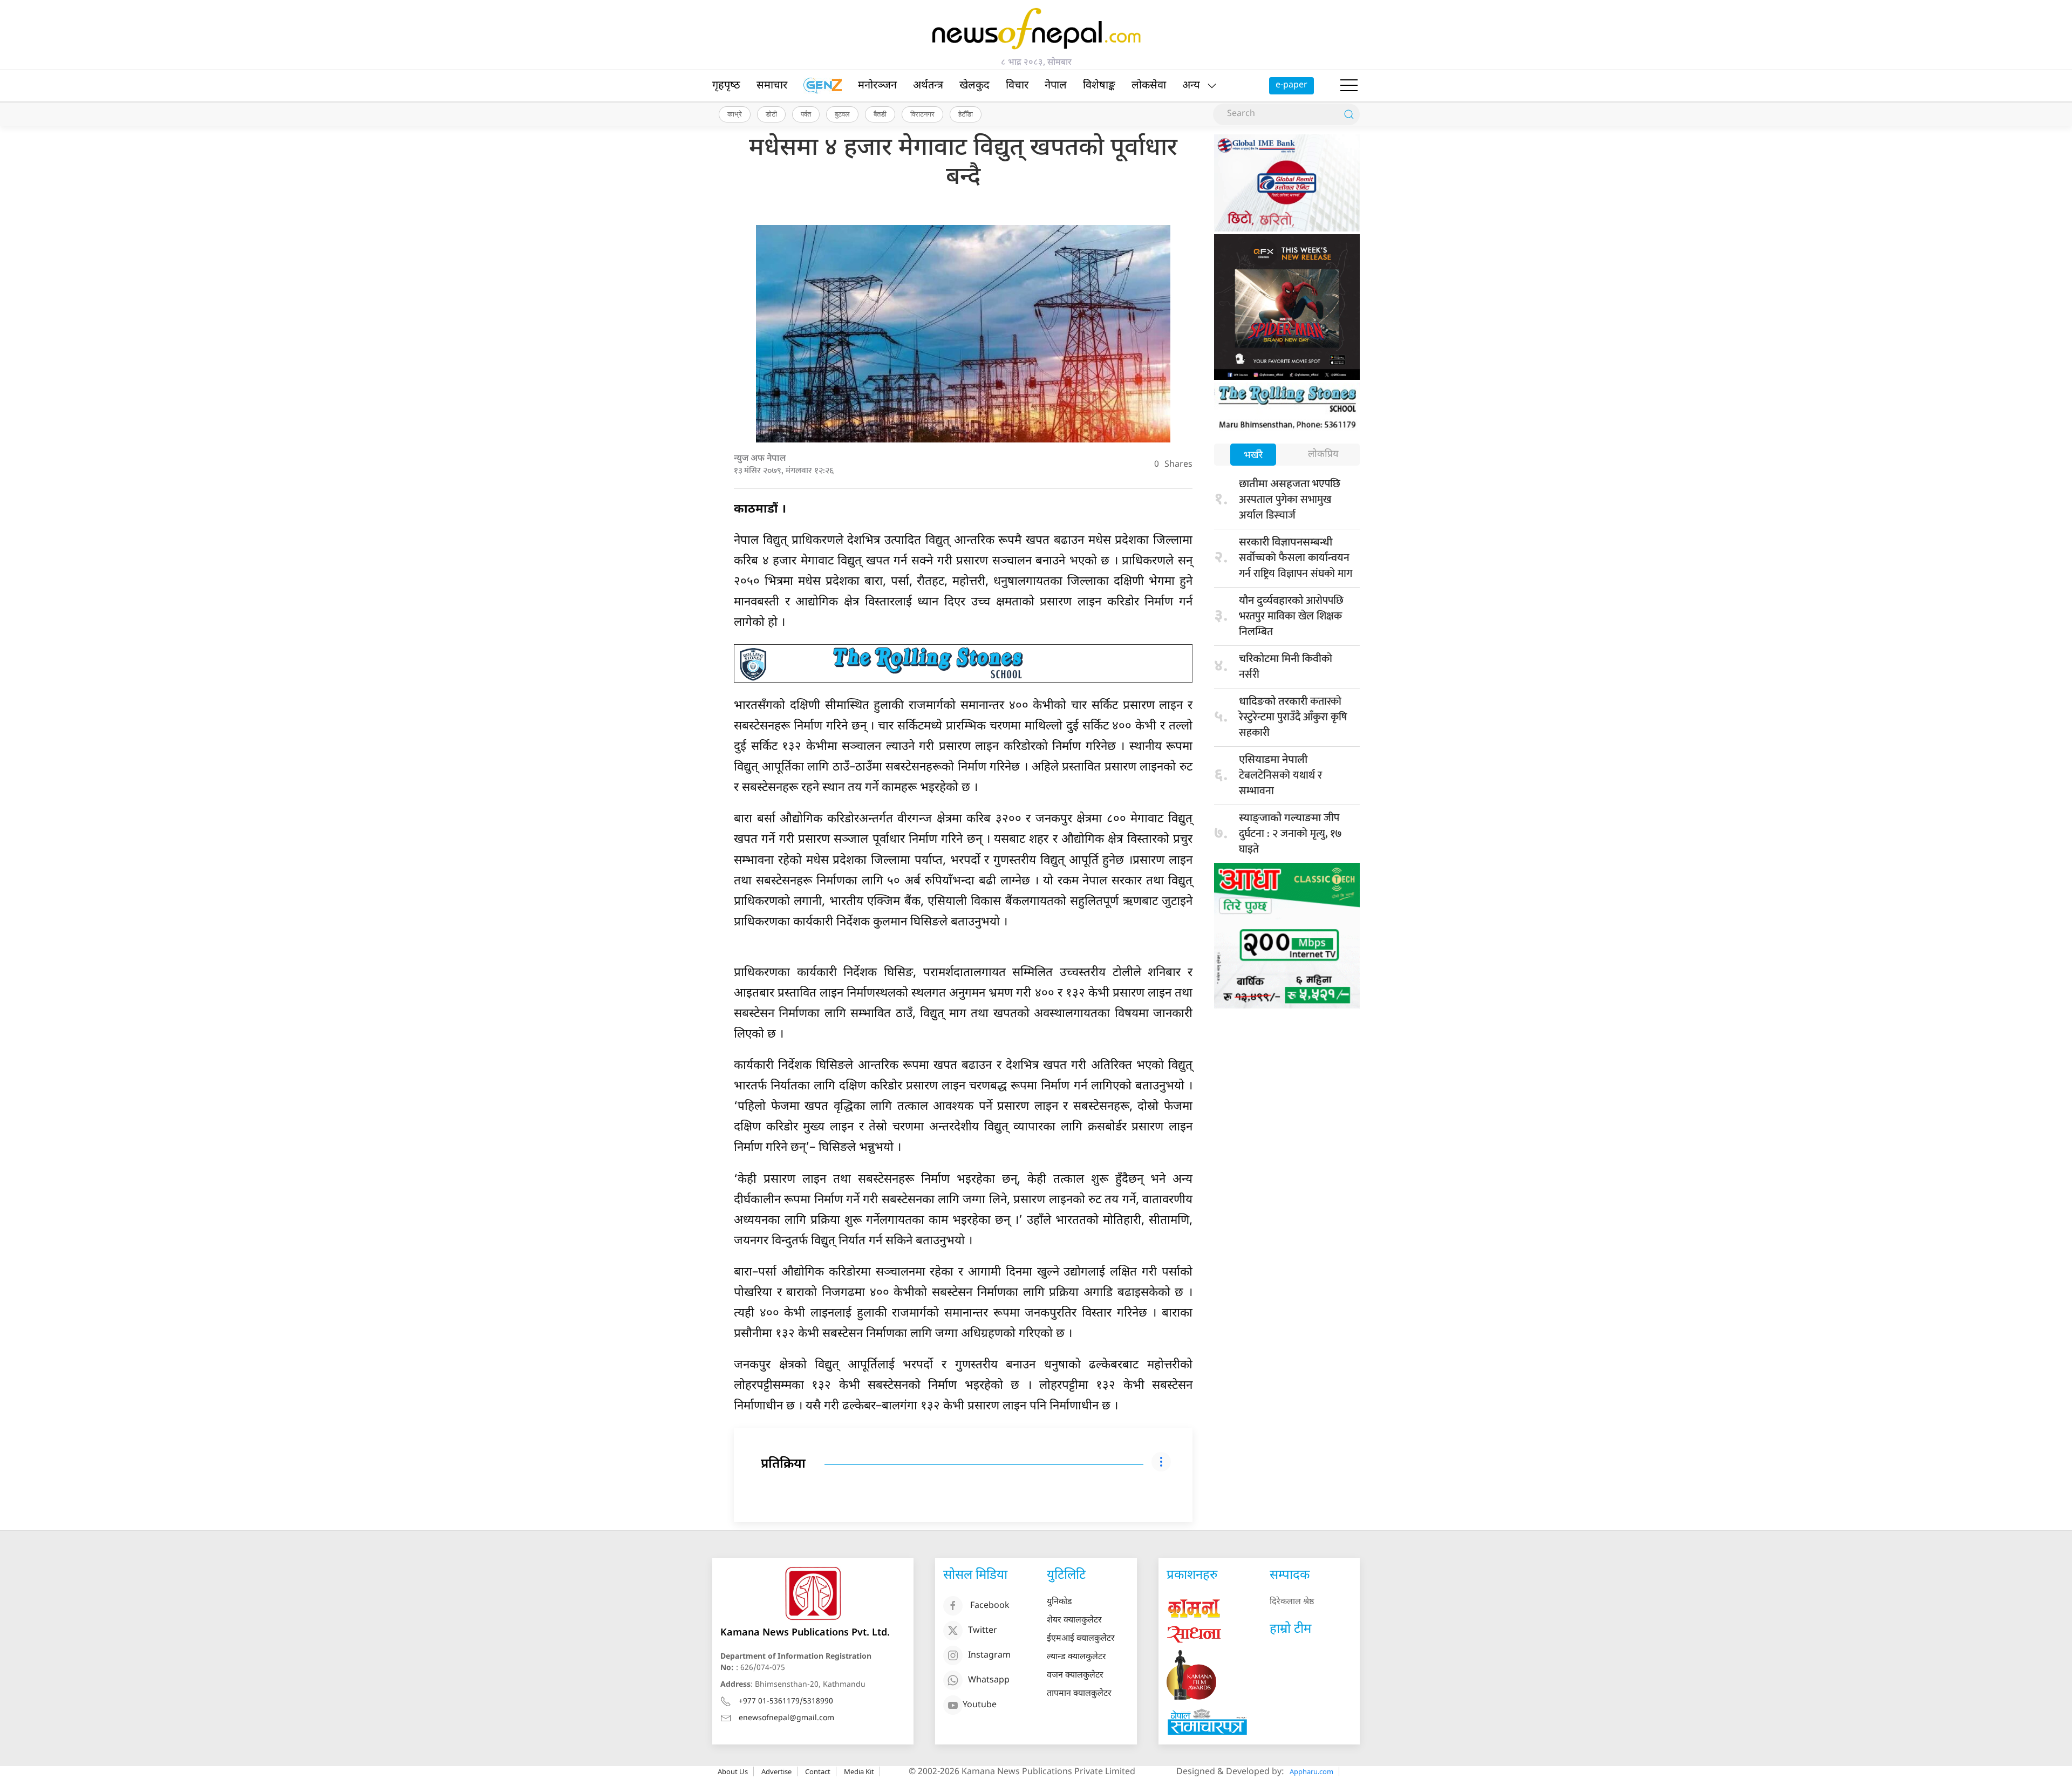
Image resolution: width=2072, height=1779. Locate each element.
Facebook (990, 1607)
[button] (1349, 86)
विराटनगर (922, 114)
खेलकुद (974, 86)
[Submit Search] (1349, 114)
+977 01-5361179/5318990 (786, 1702)
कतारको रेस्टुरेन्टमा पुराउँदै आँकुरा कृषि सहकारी (1293, 717)
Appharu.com (1311, 1771)
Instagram (989, 1656)
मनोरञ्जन (877, 86)
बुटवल (842, 114)
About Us (733, 1771)
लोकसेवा (1149, 86)
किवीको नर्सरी (1286, 667)
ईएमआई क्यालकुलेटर (1081, 1639)
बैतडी (880, 114)
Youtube (980, 1706)
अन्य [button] (1191, 86)
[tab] (1253, 456)
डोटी (771, 114)
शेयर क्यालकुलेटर (1074, 1621)
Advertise (776, 1771)
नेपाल (1056, 86)
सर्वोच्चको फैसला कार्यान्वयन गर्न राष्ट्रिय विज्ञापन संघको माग (1296, 559)
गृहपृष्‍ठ (726, 86)
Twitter (983, 1631)
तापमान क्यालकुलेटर (1079, 1694)
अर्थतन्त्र (928, 86)
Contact (818, 1771)
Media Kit (859, 1771)
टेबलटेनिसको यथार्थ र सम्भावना (1280, 777)
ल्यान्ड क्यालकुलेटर (1076, 1657)
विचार (1017, 86)
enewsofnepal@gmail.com (786, 1718)
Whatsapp (989, 1681)
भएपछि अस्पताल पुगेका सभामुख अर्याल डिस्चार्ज (1290, 500)
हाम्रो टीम (1290, 1630)
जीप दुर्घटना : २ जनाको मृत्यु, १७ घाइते (1290, 834)
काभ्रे (735, 114)
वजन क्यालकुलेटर (1075, 1676)
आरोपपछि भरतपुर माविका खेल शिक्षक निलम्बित (1291, 616)
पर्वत (806, 114)
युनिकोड (1059, 1602)
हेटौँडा (966, 114)
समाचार (772, 86)
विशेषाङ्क (1099, 86)
